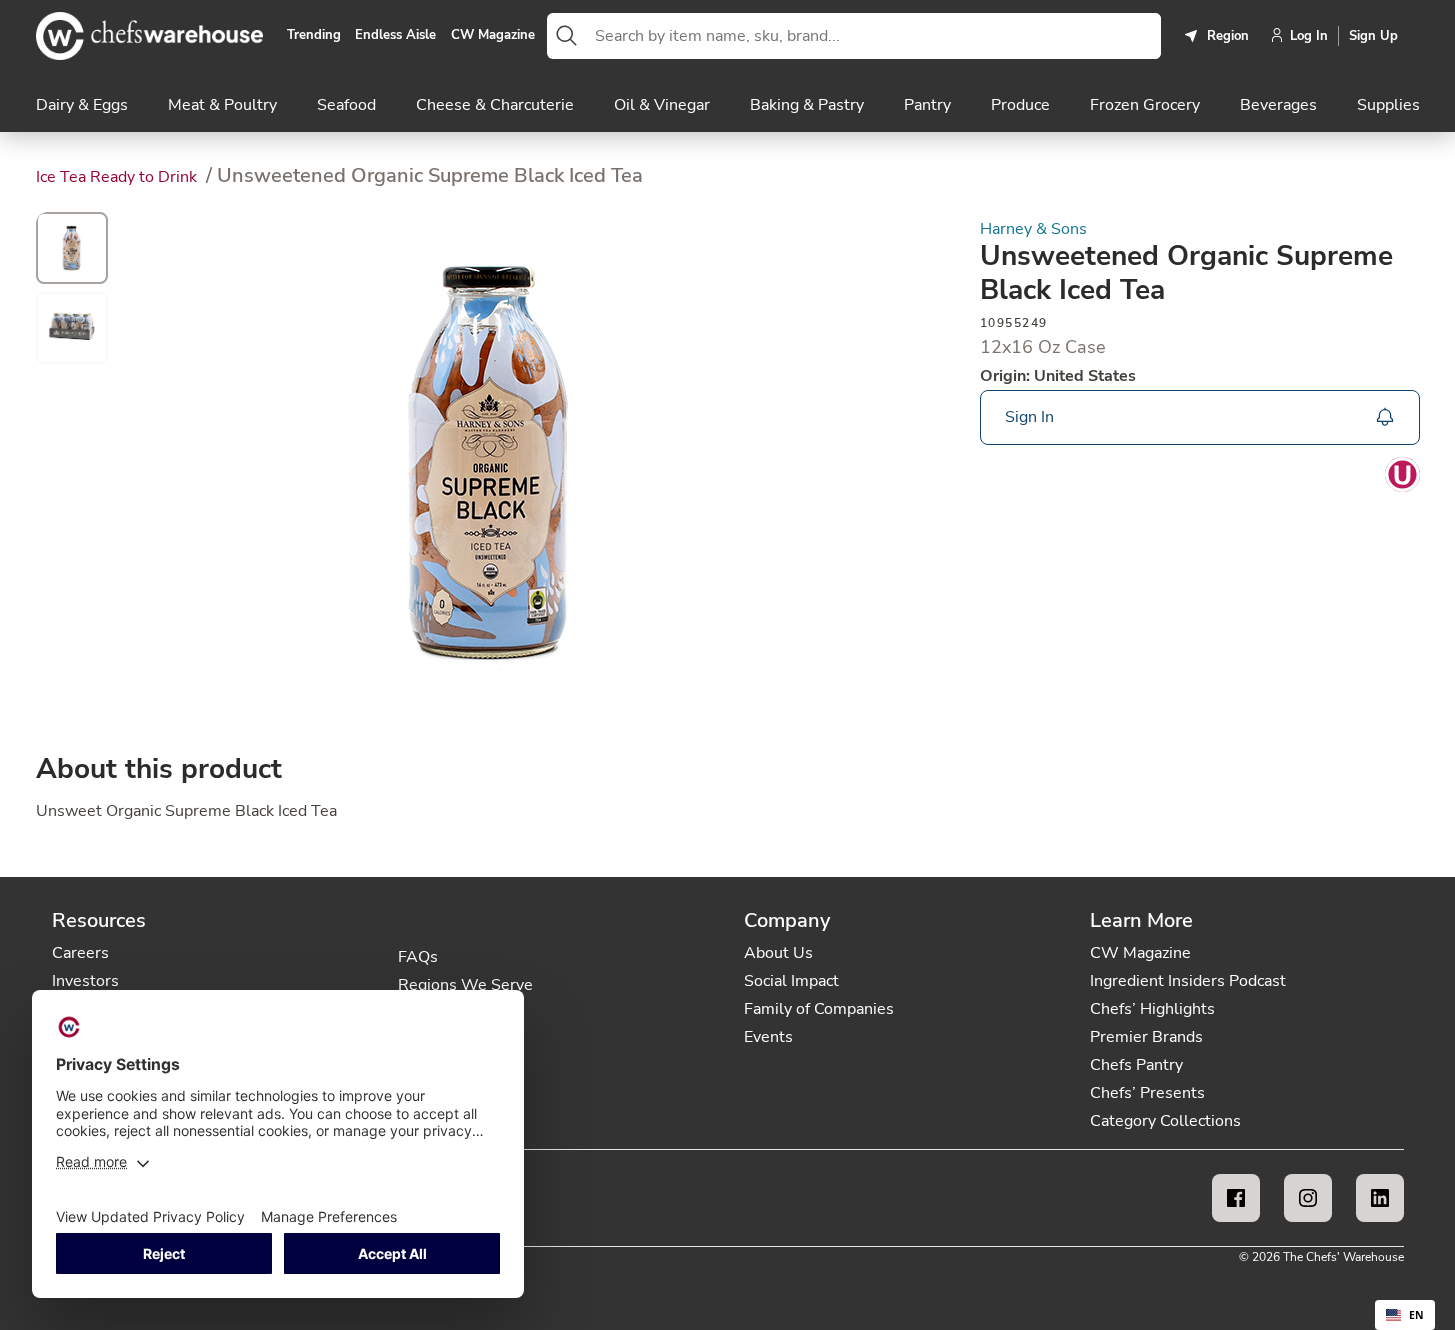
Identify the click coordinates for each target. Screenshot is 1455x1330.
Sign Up (1373, 36)
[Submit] (567, 36)
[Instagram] (1308, 1198)
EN (1416, 1315)
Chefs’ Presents (1147, 1093)
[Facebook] (1236, 1198)
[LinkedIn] (1380, 1198)
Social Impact (791, 981)
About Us (778, 953)
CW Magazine (493, 36)
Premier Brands (1146, 1037)
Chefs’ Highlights (1152, 1009)
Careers (80, 953)
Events (768, 1037)
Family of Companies (819, 1009)
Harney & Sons (1033, 229)
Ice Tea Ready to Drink (118, 177)
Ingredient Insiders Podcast (1188, 981)
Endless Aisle (395, 36)
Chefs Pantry (1136, 1065)
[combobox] (874, 36)
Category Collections (1165, 1121)
